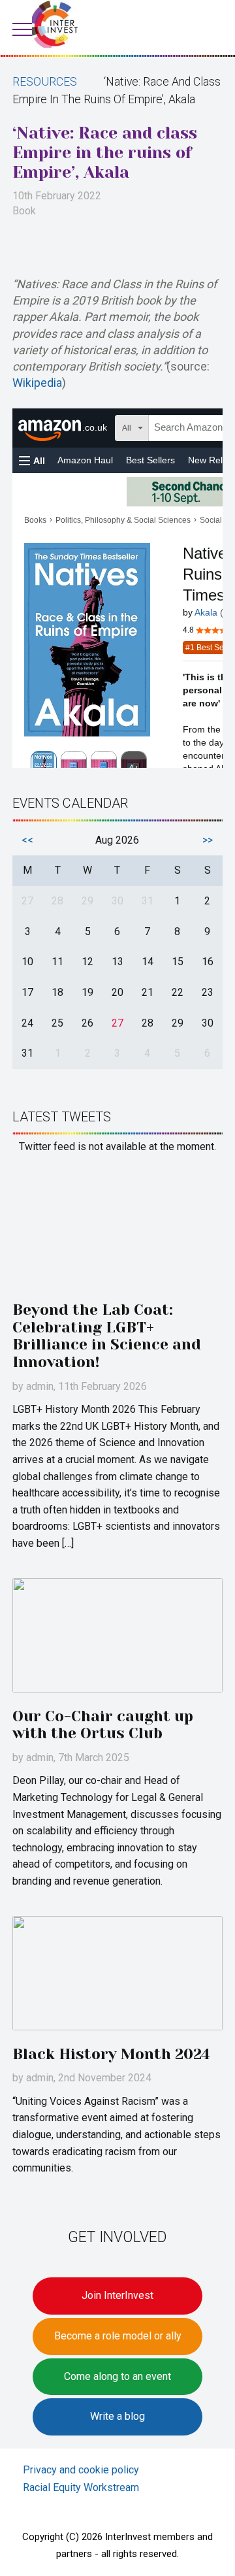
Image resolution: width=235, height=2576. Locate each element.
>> (208, 840)
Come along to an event (117, 2376)
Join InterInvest (117, 2295)
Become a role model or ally (118, 2336)
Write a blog (117, 2416)
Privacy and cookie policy (81, 2470)
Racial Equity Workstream (81, 2487)
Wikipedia (37, 383)
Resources (45, 82)
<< (27, 840)
